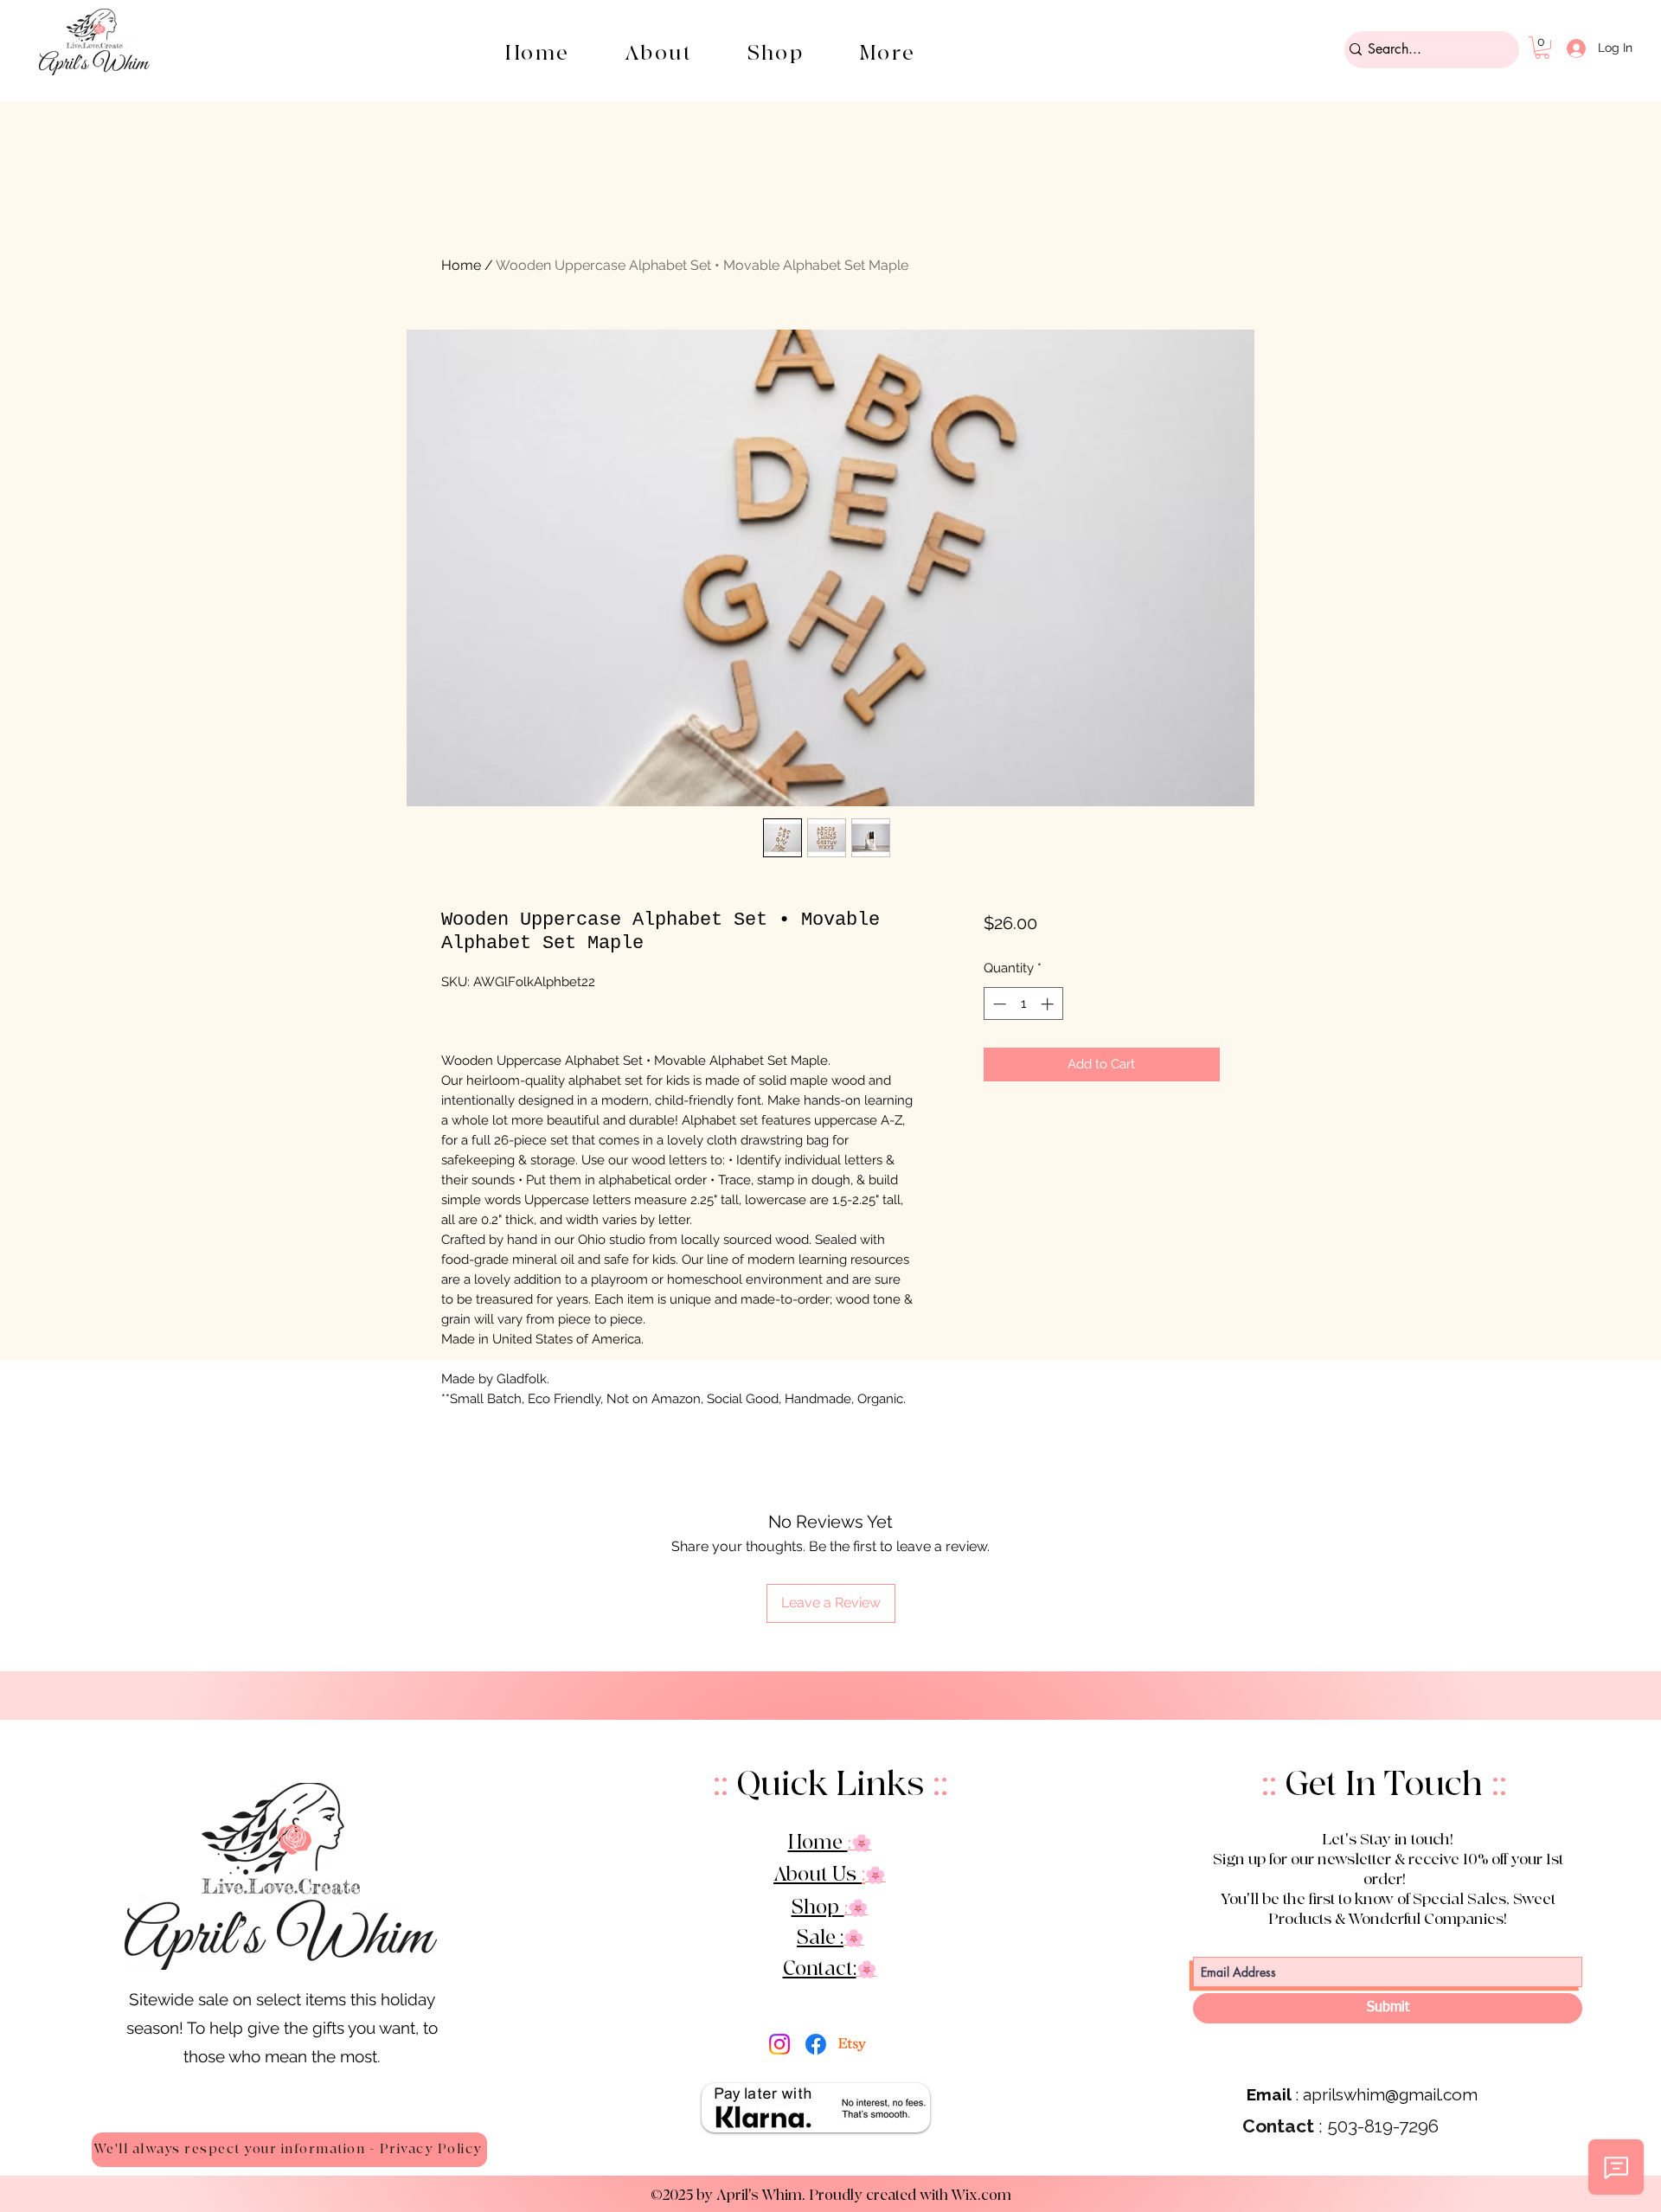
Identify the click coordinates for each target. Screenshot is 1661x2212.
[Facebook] (816, 2044)
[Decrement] (998, 1004)
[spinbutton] (1023, 1004)
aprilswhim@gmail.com (1390, 2094)
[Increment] (1049, 1004)
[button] (776, 53)
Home (461, 265)
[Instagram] (779, 2044)
